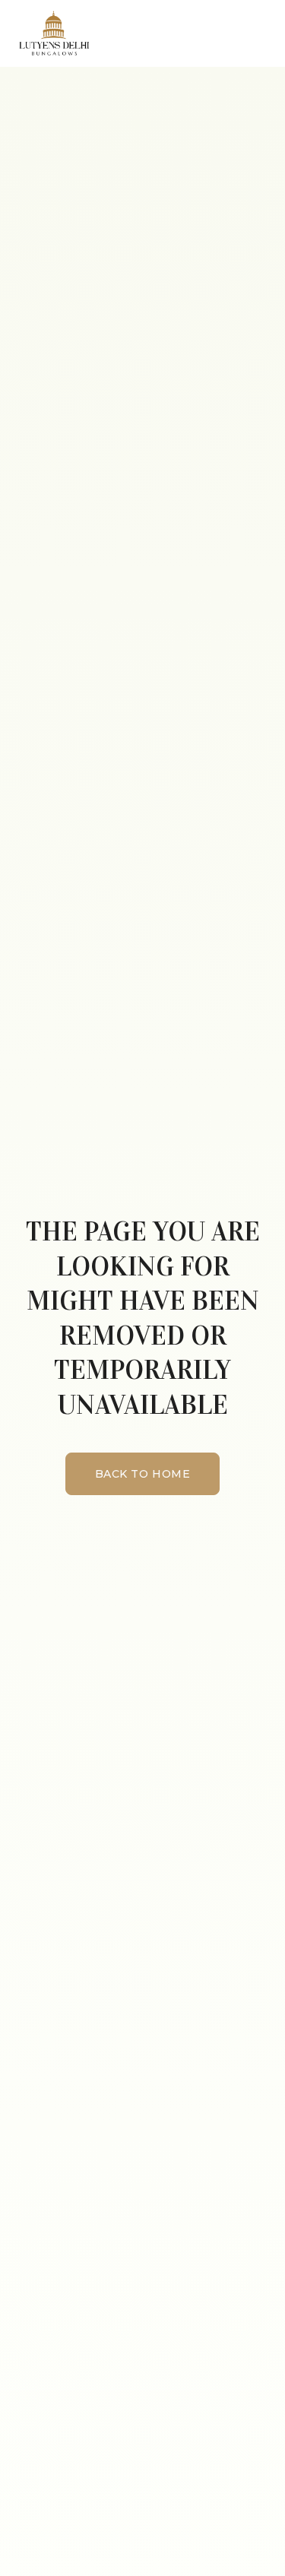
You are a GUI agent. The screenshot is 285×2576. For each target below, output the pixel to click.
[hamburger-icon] (260, 33)
